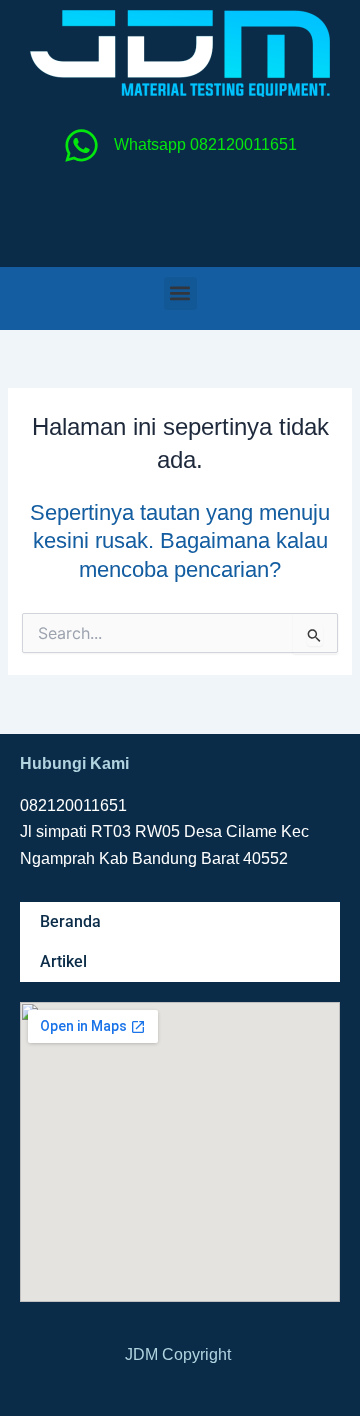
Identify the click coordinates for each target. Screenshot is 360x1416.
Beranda (70, 921)
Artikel (63, 961)
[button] (180, 293)
